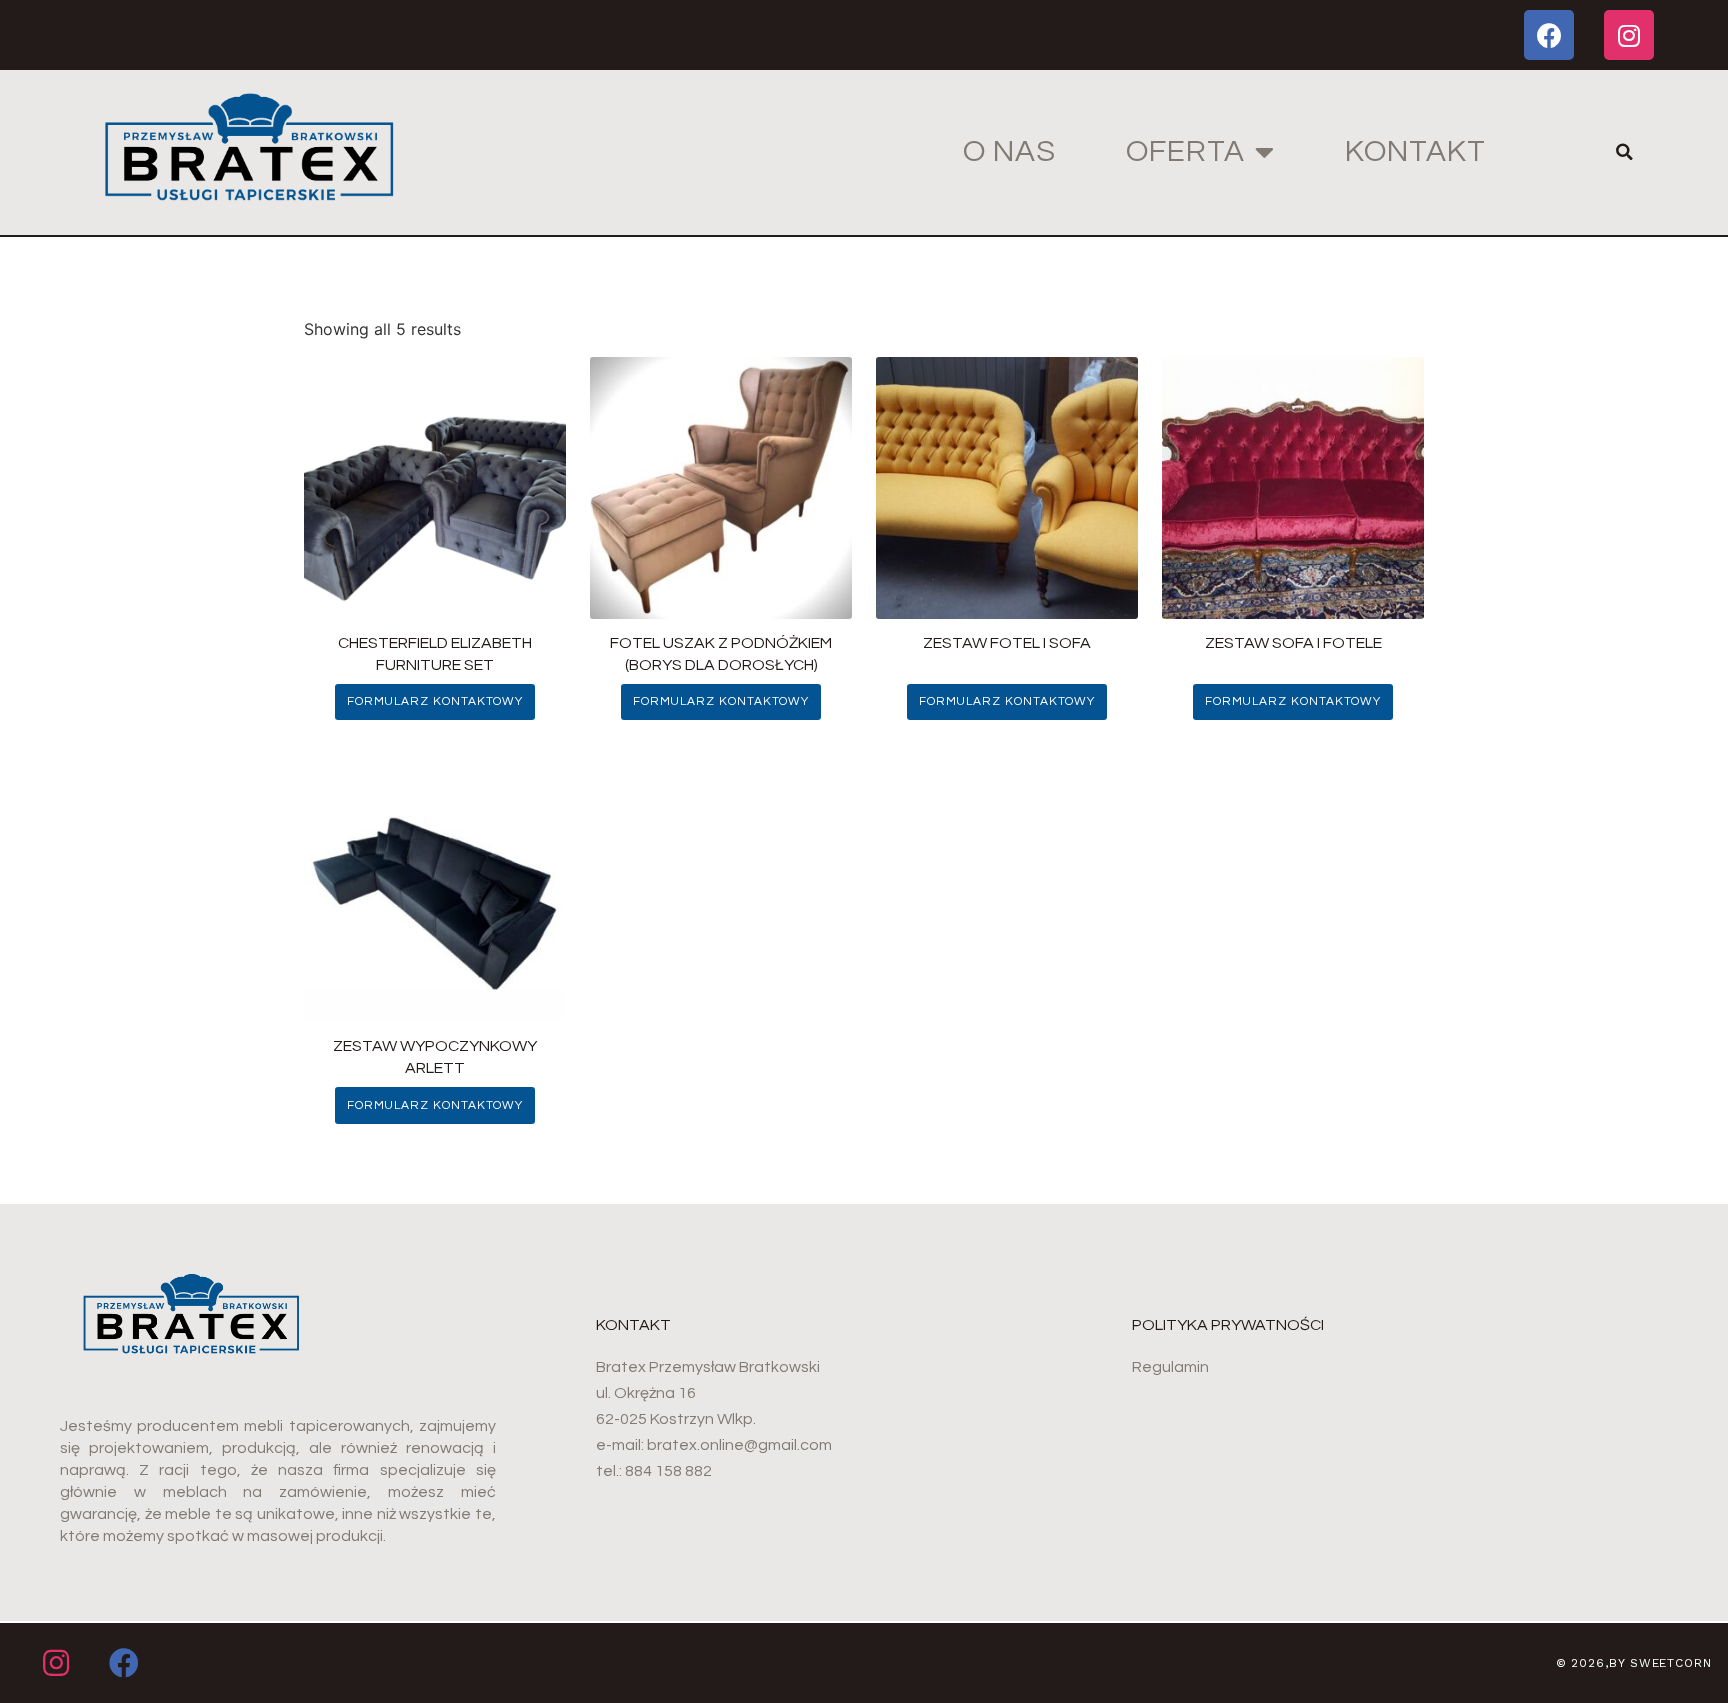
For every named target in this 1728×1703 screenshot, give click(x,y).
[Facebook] (1549, 35)
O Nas (1009, 151)
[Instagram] (1629, 35)
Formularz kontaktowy (435, 701)
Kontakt (1415, 151)
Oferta (1185, 151)
